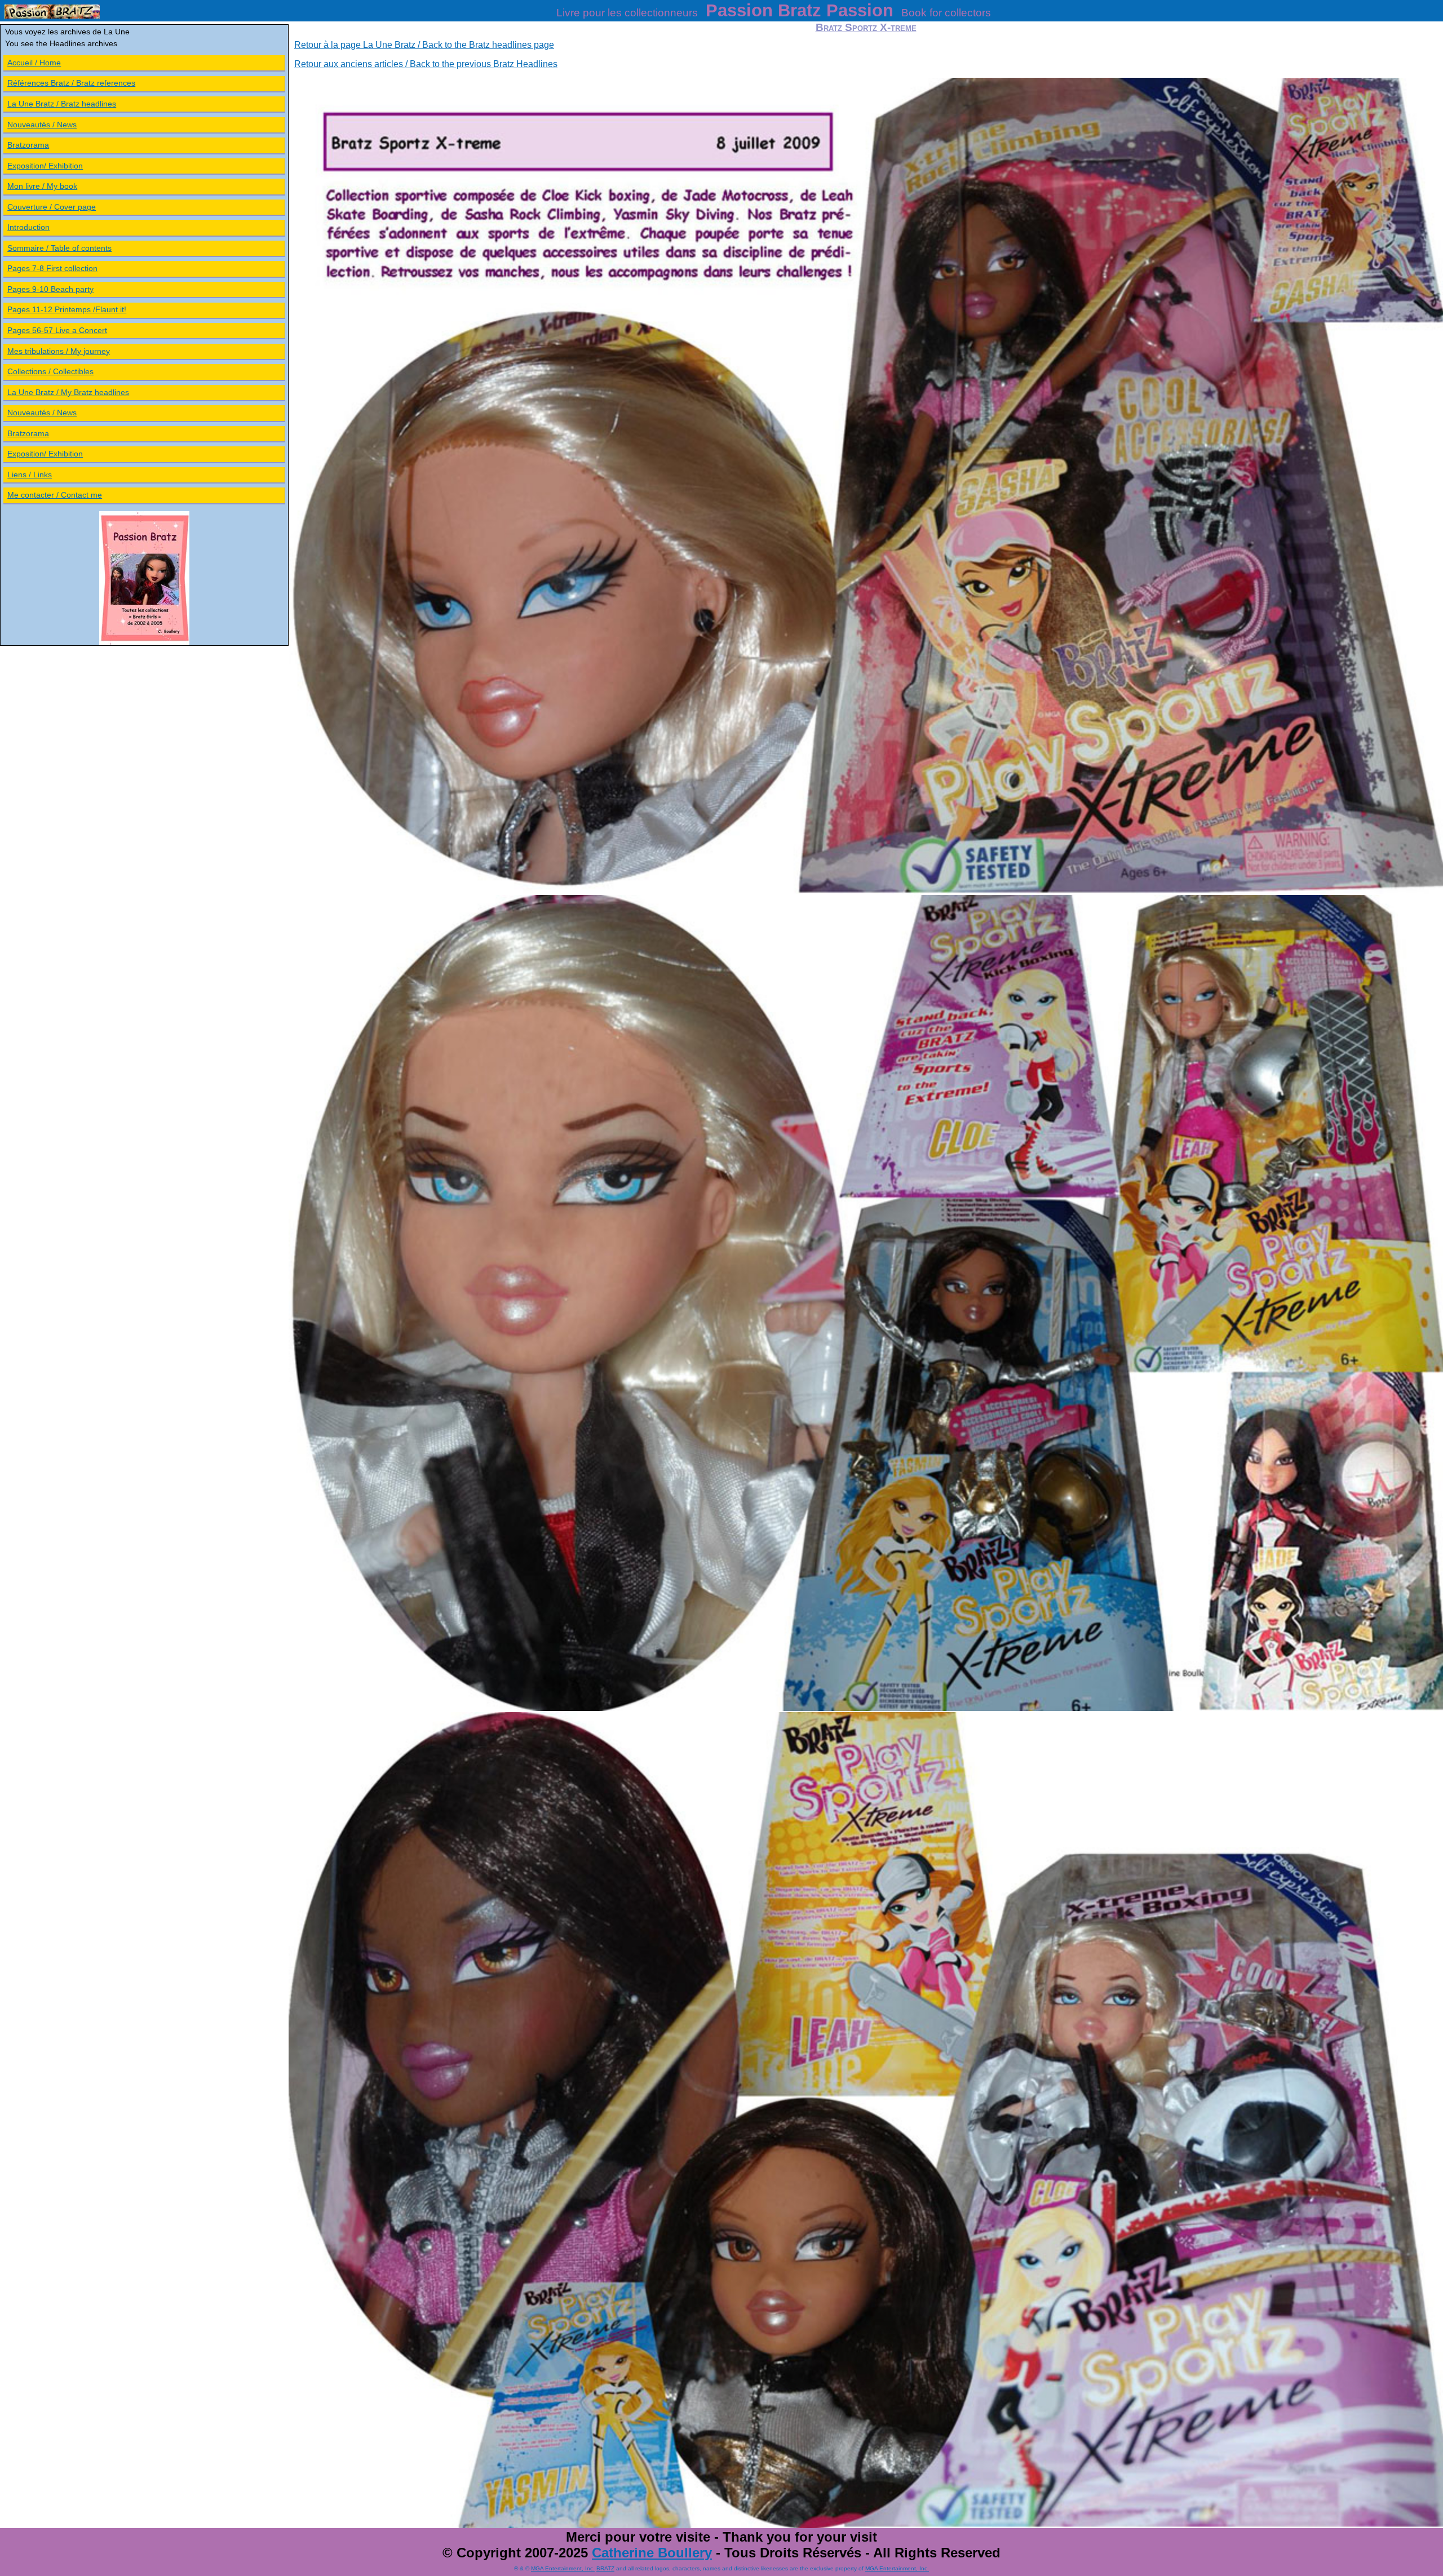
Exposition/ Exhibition (45, 166)
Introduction (28, 227)
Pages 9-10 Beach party (50, 289)
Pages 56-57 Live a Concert (57, 330)
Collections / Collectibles (50, 371)
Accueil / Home (34, 63)
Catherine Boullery (652, 2553)
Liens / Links (30, 475)
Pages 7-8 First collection (52, 268)
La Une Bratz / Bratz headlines (62, 104)
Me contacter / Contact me (55, 495)
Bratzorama (28, 145)
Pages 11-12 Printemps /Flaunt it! (67, 309)
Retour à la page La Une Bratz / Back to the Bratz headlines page (424, 45)
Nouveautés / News (42, 125)
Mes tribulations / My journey (59, 351)
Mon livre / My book (42, 186)
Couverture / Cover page (52, 207)
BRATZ (605, 2568)
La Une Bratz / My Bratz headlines (68, 392)
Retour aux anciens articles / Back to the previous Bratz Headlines (426, 64)
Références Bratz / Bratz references (71, 83)
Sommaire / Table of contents (59, 248)
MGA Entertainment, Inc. (563, 2568)
